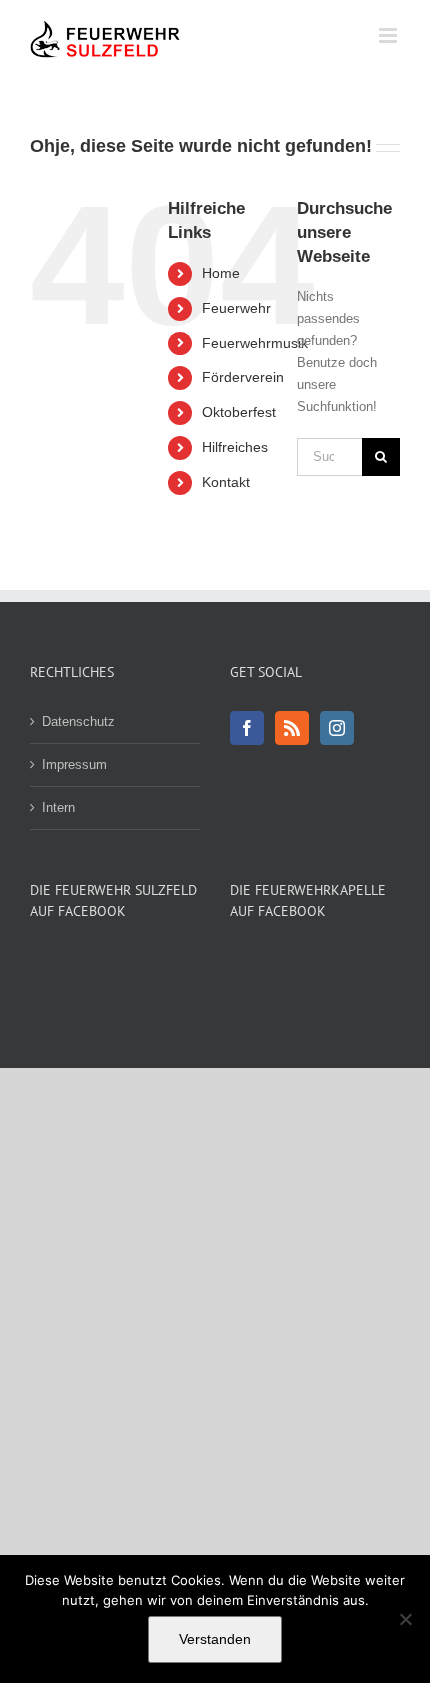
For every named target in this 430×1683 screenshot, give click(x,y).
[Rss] (292, 728)
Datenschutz (78, 721)
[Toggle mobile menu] (389, 35)
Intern (58, 807)
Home (221, 273)
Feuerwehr (236, 308)
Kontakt (226, 482)
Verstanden (215, 1639)
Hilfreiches (235, 447)
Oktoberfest (239, 412)
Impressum (74, 764)
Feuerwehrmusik (255, 343)
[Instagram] (337, 728)
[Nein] (405, 1619)
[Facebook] (247, 728)
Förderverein (243, 377)
